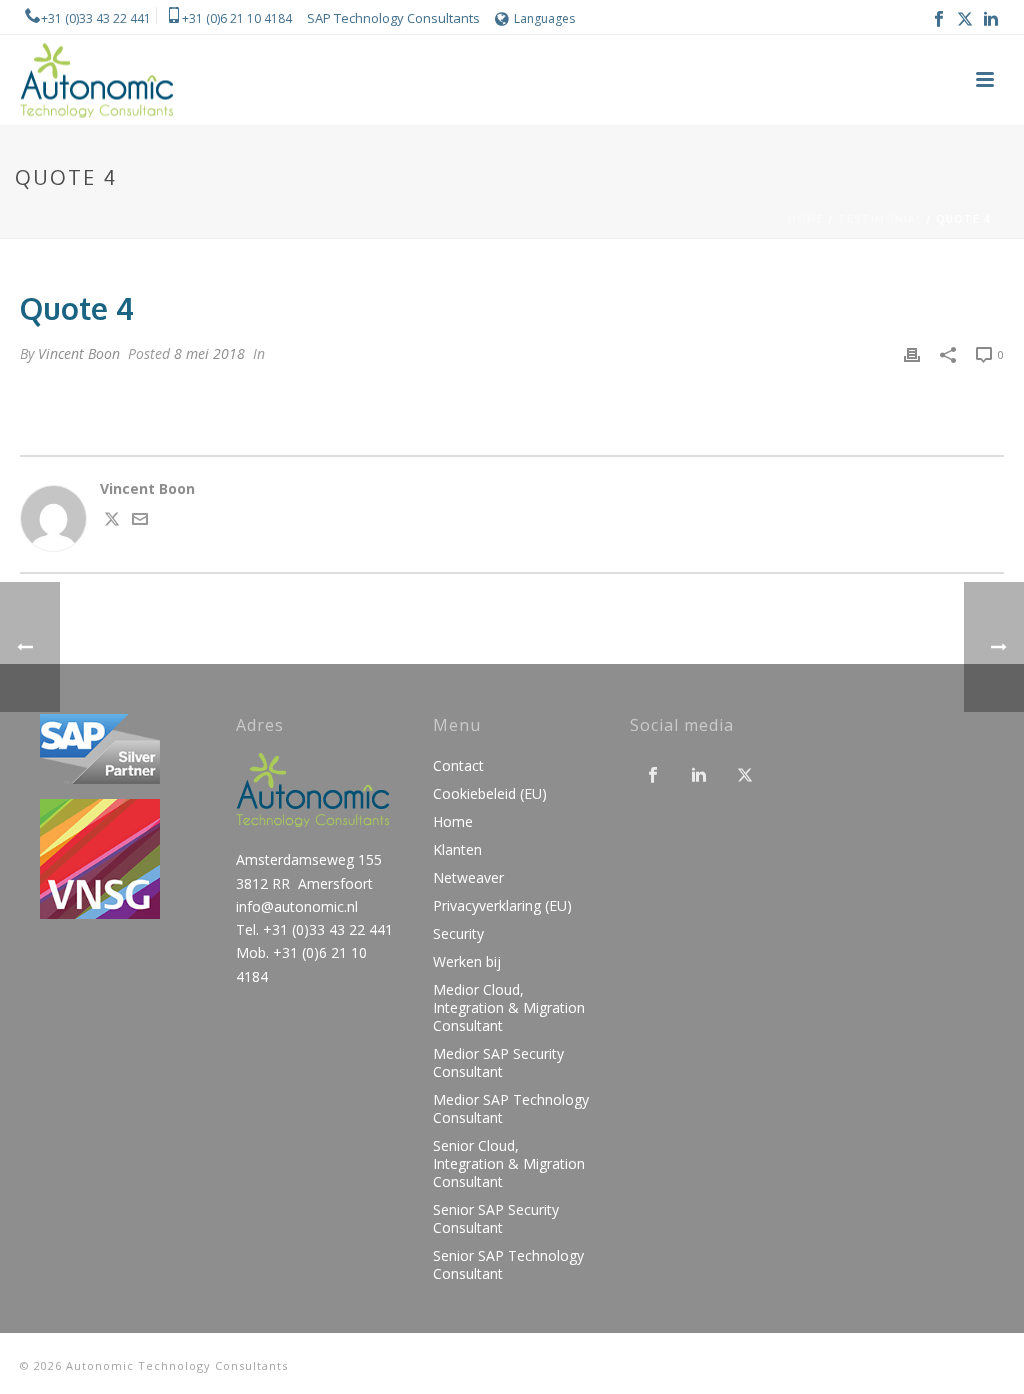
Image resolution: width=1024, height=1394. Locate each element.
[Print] (912, 353)
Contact (458, 766)
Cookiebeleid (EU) (490, 794)
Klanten (457, 850)
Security (458, 934)
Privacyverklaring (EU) (502, 906)
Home (806, 219)
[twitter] (745, 776)
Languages (544, 18)
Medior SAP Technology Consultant (511, 1109)
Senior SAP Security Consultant (496, 1219)
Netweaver (468, 878)
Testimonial (880, 219)
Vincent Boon (79, 353)
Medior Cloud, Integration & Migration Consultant (509, 1008)
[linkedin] (699, 776)
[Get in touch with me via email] (140, 521)
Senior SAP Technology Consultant (508, 1265)
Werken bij (467, 962)
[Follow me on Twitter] (112, 521)
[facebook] (653, 776)
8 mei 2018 (209, 353)
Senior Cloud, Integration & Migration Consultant (509, 1164)
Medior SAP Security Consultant (498, 1063)
